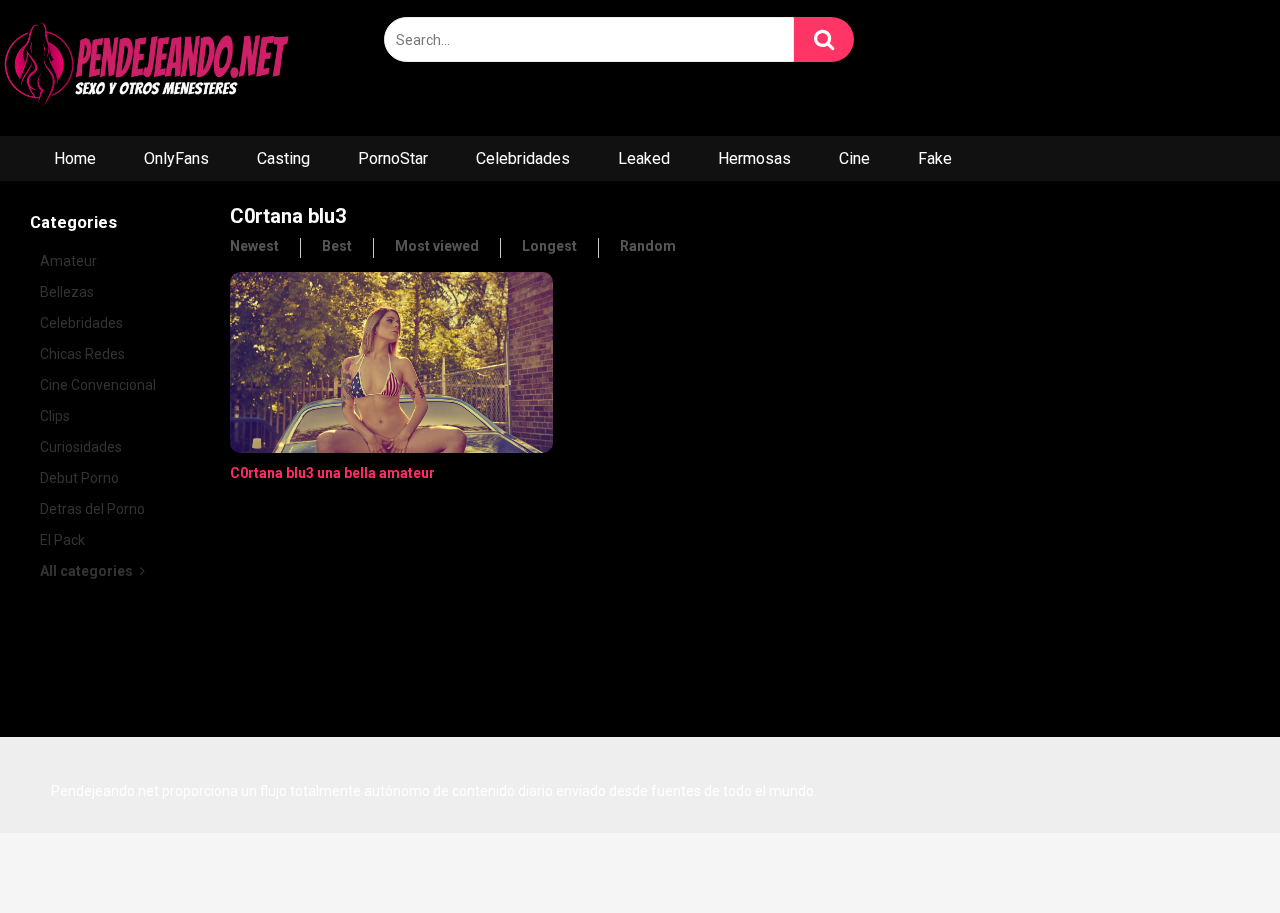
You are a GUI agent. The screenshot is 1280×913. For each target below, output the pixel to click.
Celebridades (523, 158)
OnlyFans (176, 158)
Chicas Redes (82, 354)
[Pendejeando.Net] (150, 68)
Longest (549, 246)
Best (337, 246)
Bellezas (67, 292)
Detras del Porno (92, 509)
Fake (935, 158)
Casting (283, 158)
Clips (55, 416)
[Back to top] (1213, 852)
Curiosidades (81, 447)
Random (648, 246)
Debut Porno (79, 478)
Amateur (68, 261)
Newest (254, 246)
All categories (88, 571)
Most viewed (437, 246)
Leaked (644, 158)
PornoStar (393, 158)
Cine (854, 158)
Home (75, 158)
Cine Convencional (98, 385)
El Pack (62, 540)
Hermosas (754, 158)
